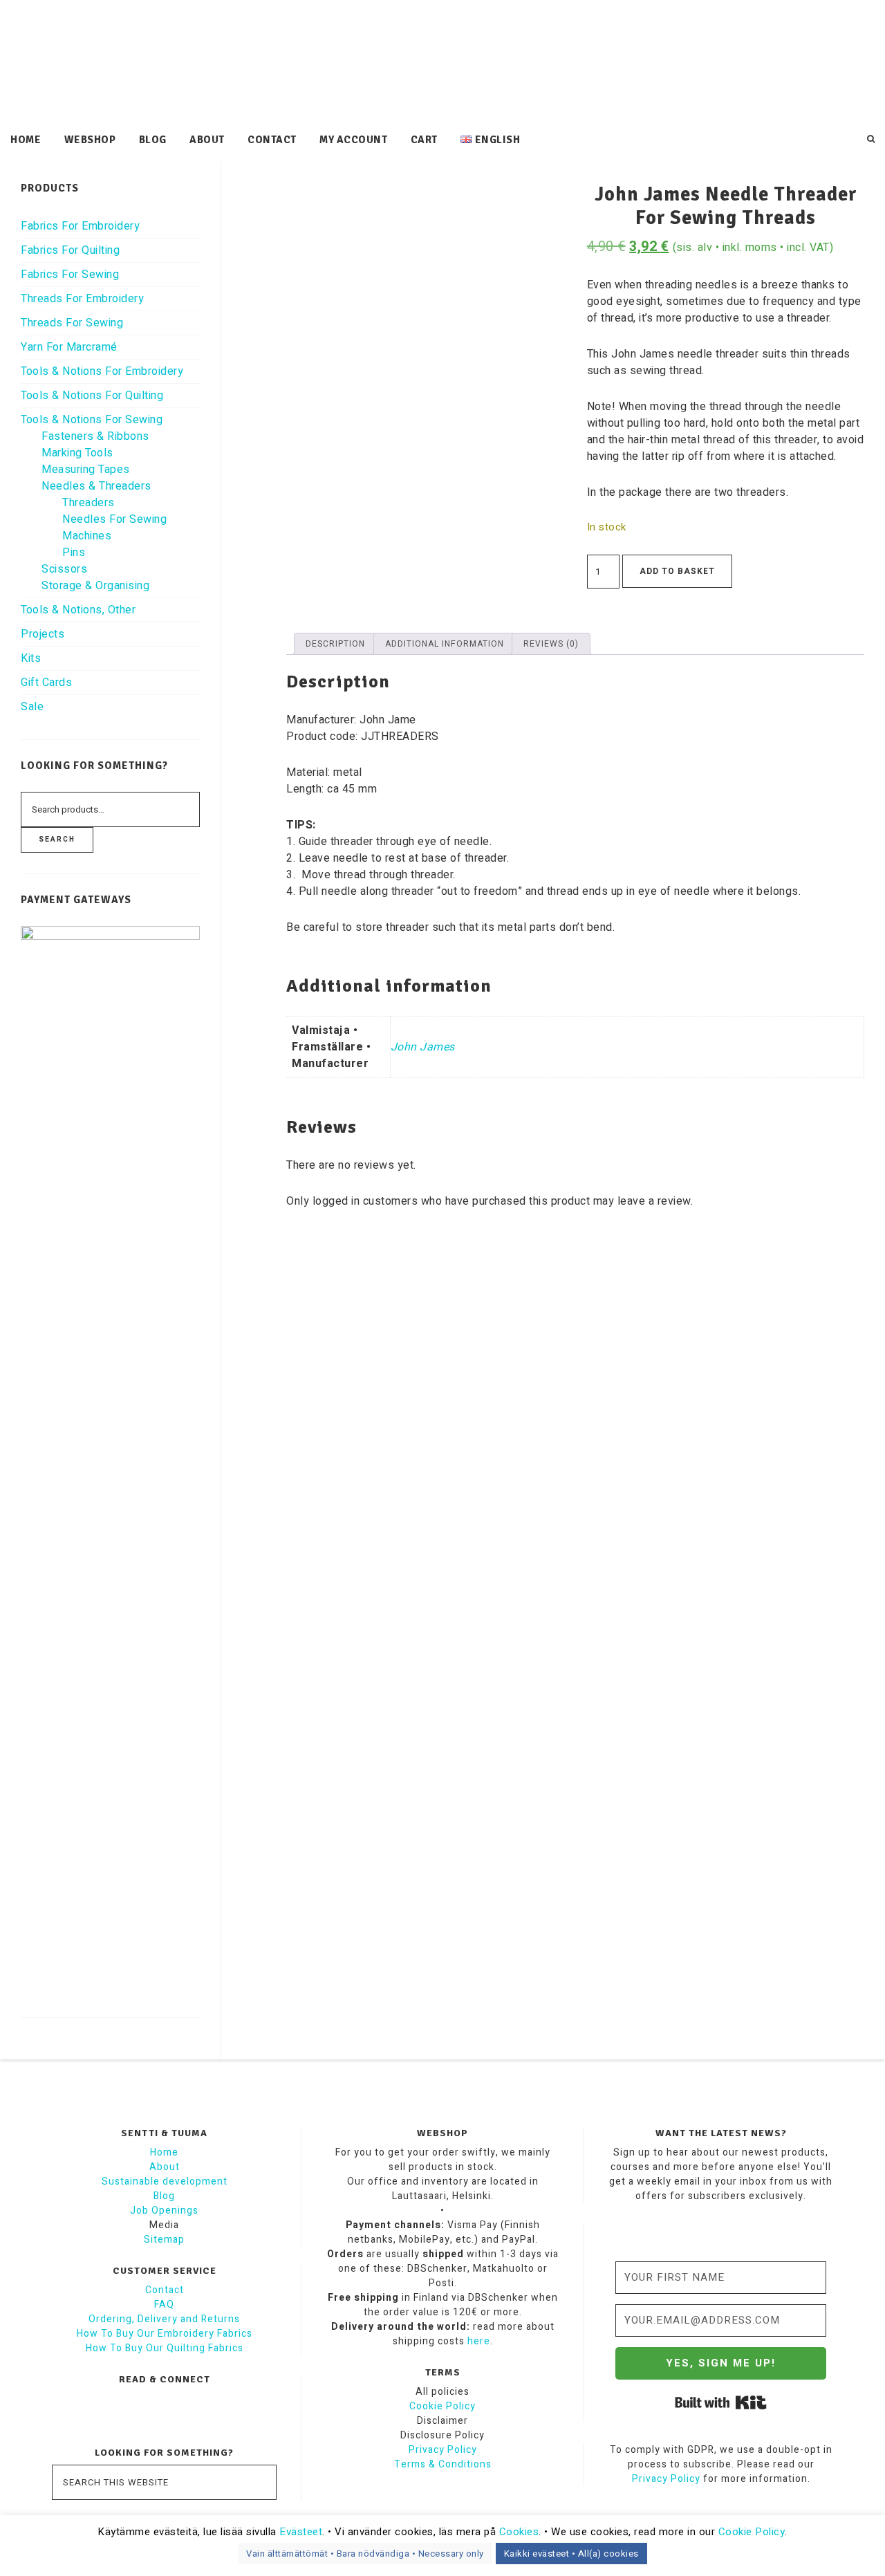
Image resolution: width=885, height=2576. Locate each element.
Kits (31, 658)
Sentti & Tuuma (442, 62)
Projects (43, 634)
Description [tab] (335, 644)
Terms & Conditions (443, 2464)
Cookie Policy (442, 2406)
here (479, 2341)
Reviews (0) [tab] (551, 644)
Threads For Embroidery (82, 299)
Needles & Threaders (96, 486)
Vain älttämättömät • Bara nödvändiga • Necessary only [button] (365, 2554)
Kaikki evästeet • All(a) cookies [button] (571, 2554)
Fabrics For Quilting (70, 250)
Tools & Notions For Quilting (92, 396)
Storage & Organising (95, 586)
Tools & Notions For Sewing (92, 420)
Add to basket (677, 571)
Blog (164, 2196)
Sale (32, 707)
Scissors (64, 569)
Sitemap (164, 2240)
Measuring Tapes (86, 470)
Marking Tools (77, 453)
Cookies (519, 2532)
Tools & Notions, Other (78, 610)
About (165, 2167)
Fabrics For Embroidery (80, 226)
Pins (74, 553)
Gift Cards (46, 683)
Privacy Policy (443, 2450)
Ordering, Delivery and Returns (164, 2319)
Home (164, 2152)
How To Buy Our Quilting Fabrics (165, 2348)
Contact (165, 2290)
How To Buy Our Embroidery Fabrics (165, 2334)
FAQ (164, 2305)
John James (423, 1047)
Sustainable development (165, 2181)
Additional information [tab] (445, 644)
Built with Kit (721, 2402)
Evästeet (301, 2532)
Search (57, 840)
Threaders (88, 503)
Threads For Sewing (72, 323)
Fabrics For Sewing (70, 275)
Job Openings (164, 2211)
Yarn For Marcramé (69, 347)
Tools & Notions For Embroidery (102, 371)
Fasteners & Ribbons (95, 436)
